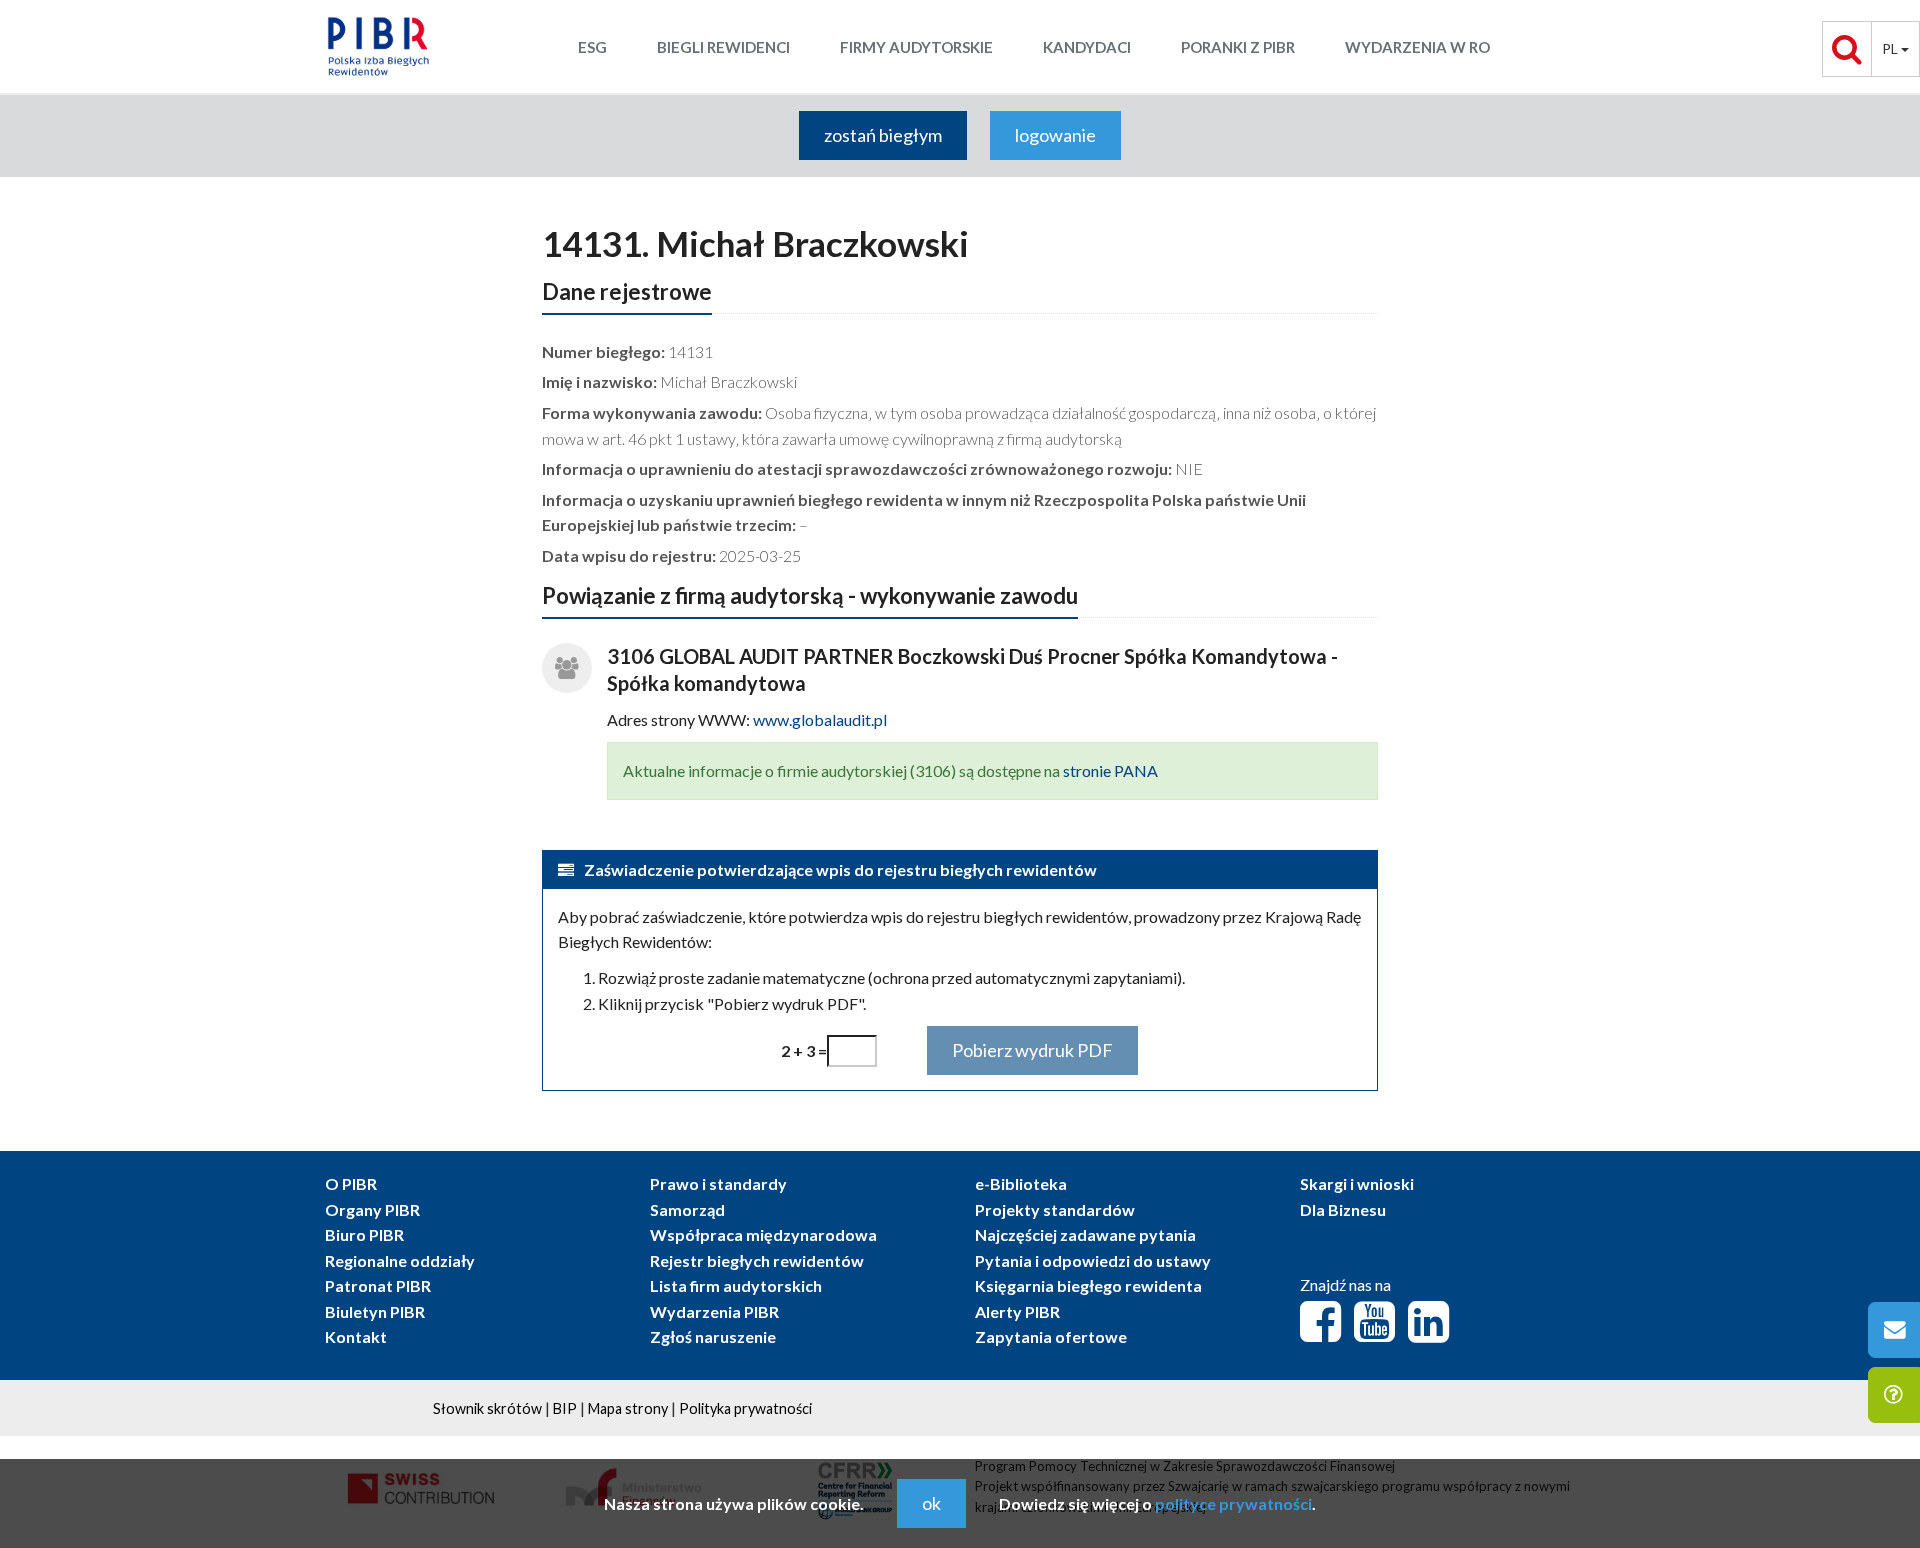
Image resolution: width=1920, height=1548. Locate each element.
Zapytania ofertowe (1051, 1336)
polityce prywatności (1233, 1503)
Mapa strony (628, 1408)
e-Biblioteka (1021, 1183)
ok (931, 1503)
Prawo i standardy (718, 1183)
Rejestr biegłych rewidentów (757, 1260)
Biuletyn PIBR (375, 1311)
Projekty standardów (1055, 1209)
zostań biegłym (883, 135)
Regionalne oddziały (400, 1260)
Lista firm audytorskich (736, 1285)
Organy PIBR (372, 1209)
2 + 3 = (804, 1050)
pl (1891, 48)
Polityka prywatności (745, 1408)
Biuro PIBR (364, 1234)
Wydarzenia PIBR (714, 1311)
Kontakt (356, 1336)
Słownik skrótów (487, 1408)
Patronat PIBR (378, 1285)
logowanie (1055, 135)
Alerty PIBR (1017, 1311)
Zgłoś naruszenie (713, 1336)
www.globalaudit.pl (820, 719)
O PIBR (351, 1183)
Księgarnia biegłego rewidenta (1088, 1285)
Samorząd (687, 1209)
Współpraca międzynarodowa (763, 1234)
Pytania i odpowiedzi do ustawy (1093, 1260)
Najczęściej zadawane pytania (1085, 1234)
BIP (565, 1408)
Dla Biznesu (1343, 1209)
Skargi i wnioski (1357, 1183)
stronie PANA (1110, 770)
